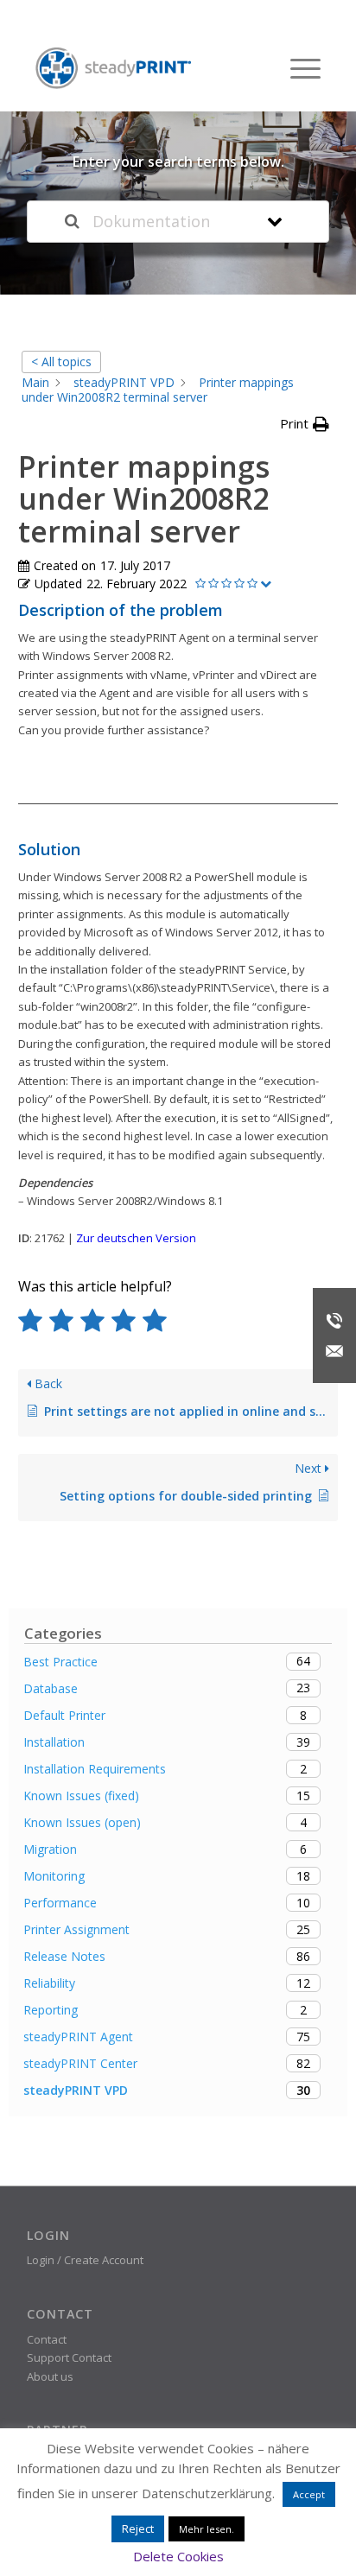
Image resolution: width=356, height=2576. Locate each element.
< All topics (61, 362)
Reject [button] (138, 2528)
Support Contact (69, 2357)
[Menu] (297, 68)
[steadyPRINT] (113, 69)
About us (50, 2376)
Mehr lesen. (207, 2529)
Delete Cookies (178, 2556)
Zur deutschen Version (136, 1238)
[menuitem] (297, 68)
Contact (47, 2339)
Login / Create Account (85, 2260)
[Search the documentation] (72, 222)
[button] (305, 424)
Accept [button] (309, 2494)
